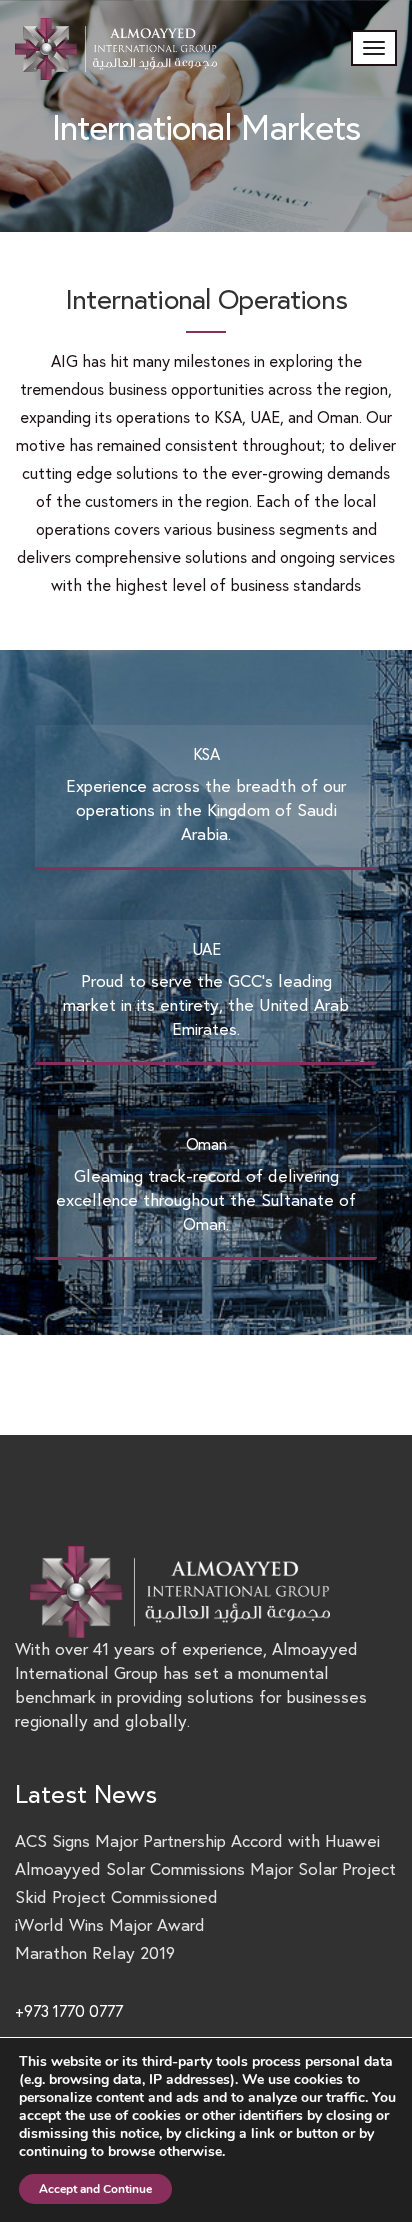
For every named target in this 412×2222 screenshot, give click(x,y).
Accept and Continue (95, 2189)
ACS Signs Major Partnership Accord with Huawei (197, 1841)
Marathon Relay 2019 (95, 1953)
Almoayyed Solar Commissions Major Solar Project (205, 1869)
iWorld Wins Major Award (110, 1925)
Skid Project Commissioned (116, 1897)
